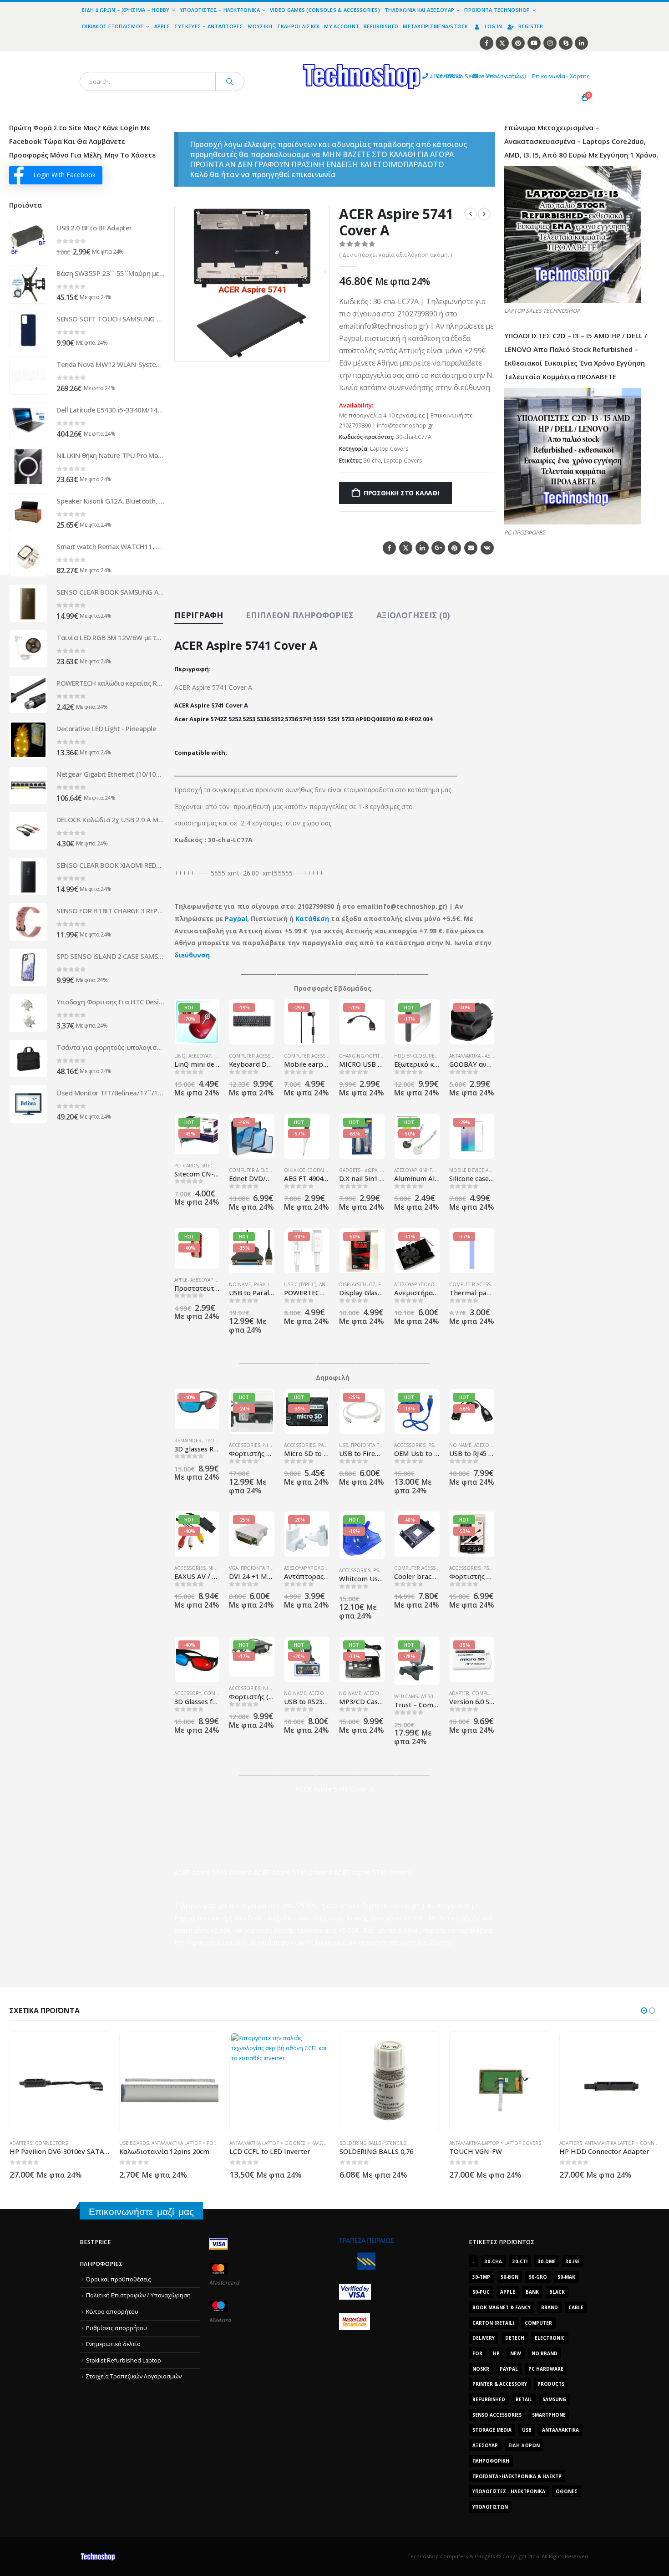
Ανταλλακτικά (560, 2430)
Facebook (389, 548)
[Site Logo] (278, 57)
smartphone (549, 2415)
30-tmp (481, 2277)
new (516, 2353)
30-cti (520, 2261)
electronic (550, 2338)
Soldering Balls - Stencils (263, 2143)
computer (538, 2323)
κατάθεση (249, 1918)
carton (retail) (493, 2323)
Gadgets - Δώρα (358, 1170)
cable (576, 2307)
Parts (325, 1445)
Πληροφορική (491, 2461)
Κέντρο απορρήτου (112, 2312)
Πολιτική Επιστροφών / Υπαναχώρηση (138, 2295)
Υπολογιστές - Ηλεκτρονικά (509, 2491)
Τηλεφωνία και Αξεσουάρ (419, 10)
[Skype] (565, 43)
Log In (494, 26)
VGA (233, 1568)
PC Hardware (546, 2369)
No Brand (545, 2353)
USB (344, 1445)
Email (471, 548)
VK (487, 548)
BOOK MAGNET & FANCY (502, 2307)
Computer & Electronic (259, 1170)
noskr (481, 2369)
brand (550, 2307)
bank (532, 2292)
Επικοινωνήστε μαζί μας (141, 2212)
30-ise (573, 2261)
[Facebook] (486, 43)
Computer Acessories (257, 1056)
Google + (438, 548)
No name (240, 1284)
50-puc (481, 2292)
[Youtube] (534, 43)
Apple (162, 26)
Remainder (188, 1441)
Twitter (406, 548)
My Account (342, 26)
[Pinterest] (518, 43)
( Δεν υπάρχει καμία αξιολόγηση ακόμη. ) (395, 255)
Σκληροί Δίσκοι (299, 26)
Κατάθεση (312, 919)
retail (524, 2399)
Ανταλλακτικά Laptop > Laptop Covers (385, 2143)
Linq (180, 1056)
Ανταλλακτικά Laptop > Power (77, 2143)
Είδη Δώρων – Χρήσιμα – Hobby (126, 10)
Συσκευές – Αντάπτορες (209, 26)
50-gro (538, 2277)
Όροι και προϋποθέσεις (118, 2279)
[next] (484, 214)
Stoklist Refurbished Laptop (124, 2360)
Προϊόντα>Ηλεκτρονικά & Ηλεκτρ (517, 2476)
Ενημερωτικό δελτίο (113, 2344)
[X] (502, 43)
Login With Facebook (64, 175)
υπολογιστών (490, 2507)
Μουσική (260, 26)
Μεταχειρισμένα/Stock (436, 26)
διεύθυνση (192, 955)
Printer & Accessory (500, 2384)
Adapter (459, 1693)
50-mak (566, 2277)
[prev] (471, 214)
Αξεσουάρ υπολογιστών (423, 1284)
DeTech (515, 2338)
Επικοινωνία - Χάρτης (561, 76)
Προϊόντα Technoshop (497, 10)
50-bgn (509, 2277)
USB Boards (24, 2143)
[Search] (230, 81)
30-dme (547, 2261)
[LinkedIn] (581, 43)
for (477, 2353)
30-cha (372, 461)
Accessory (188, 1693)
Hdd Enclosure (414, 1056)
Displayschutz (357, 1284)
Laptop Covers (389, 449)
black (557, 2292)
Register (531, 26)
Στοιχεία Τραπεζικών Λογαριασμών (134, 2376)
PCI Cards (186, 1166)
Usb (527, 2430)
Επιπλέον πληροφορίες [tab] (300, 615)
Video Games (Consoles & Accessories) (325, 10)
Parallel (264, 1284)
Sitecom (211, 1166)
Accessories (245, 1445)
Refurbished (381, 26)
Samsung (554, 2399)
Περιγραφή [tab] (199, 615)
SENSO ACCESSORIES (497, 2415)
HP (496, 2353)
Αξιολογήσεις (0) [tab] (413, 615)
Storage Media (492, 2430)
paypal (509, 2369)
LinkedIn (422, 548)
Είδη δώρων (524, 2445)
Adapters (461, 2143)
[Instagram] (550, 43)
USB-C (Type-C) (300, 1284)
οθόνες (567, 2491)
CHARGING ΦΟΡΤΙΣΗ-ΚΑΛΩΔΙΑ (373, 1056)
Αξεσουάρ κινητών (417, 1170)
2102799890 (429, 76)
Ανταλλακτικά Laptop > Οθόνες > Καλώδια (170, 2143)
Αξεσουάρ (200, 1056)
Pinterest (454, 548)
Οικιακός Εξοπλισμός (113, 26)
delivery (484, 2338)
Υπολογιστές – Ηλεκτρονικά (220, 10)
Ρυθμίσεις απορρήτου (117, 2328)
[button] (317, 349)
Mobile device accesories (482, 1170)
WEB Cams (406, 1696)
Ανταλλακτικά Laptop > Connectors (519, 2143)
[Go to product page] (28, 239)
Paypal (236, 919)
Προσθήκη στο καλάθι (401, 493)
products (551, 2384)
